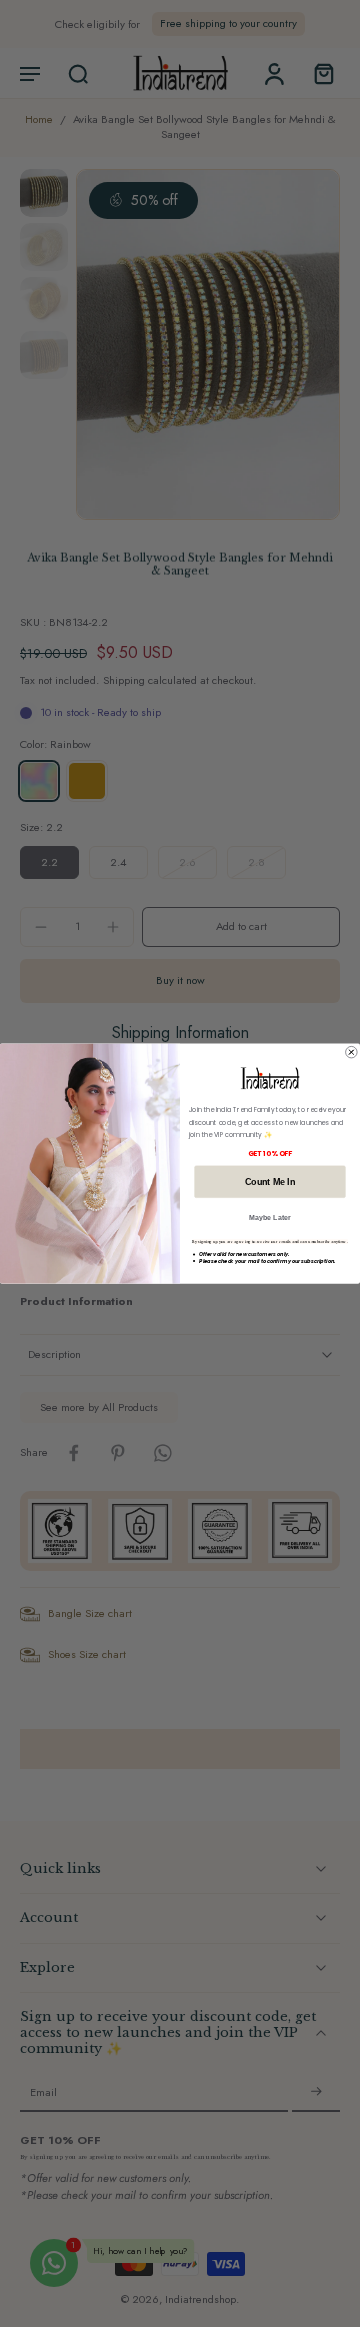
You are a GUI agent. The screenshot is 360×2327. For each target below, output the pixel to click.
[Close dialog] (352, 1052)
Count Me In (270, 1181)
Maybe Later (270, 1218)
